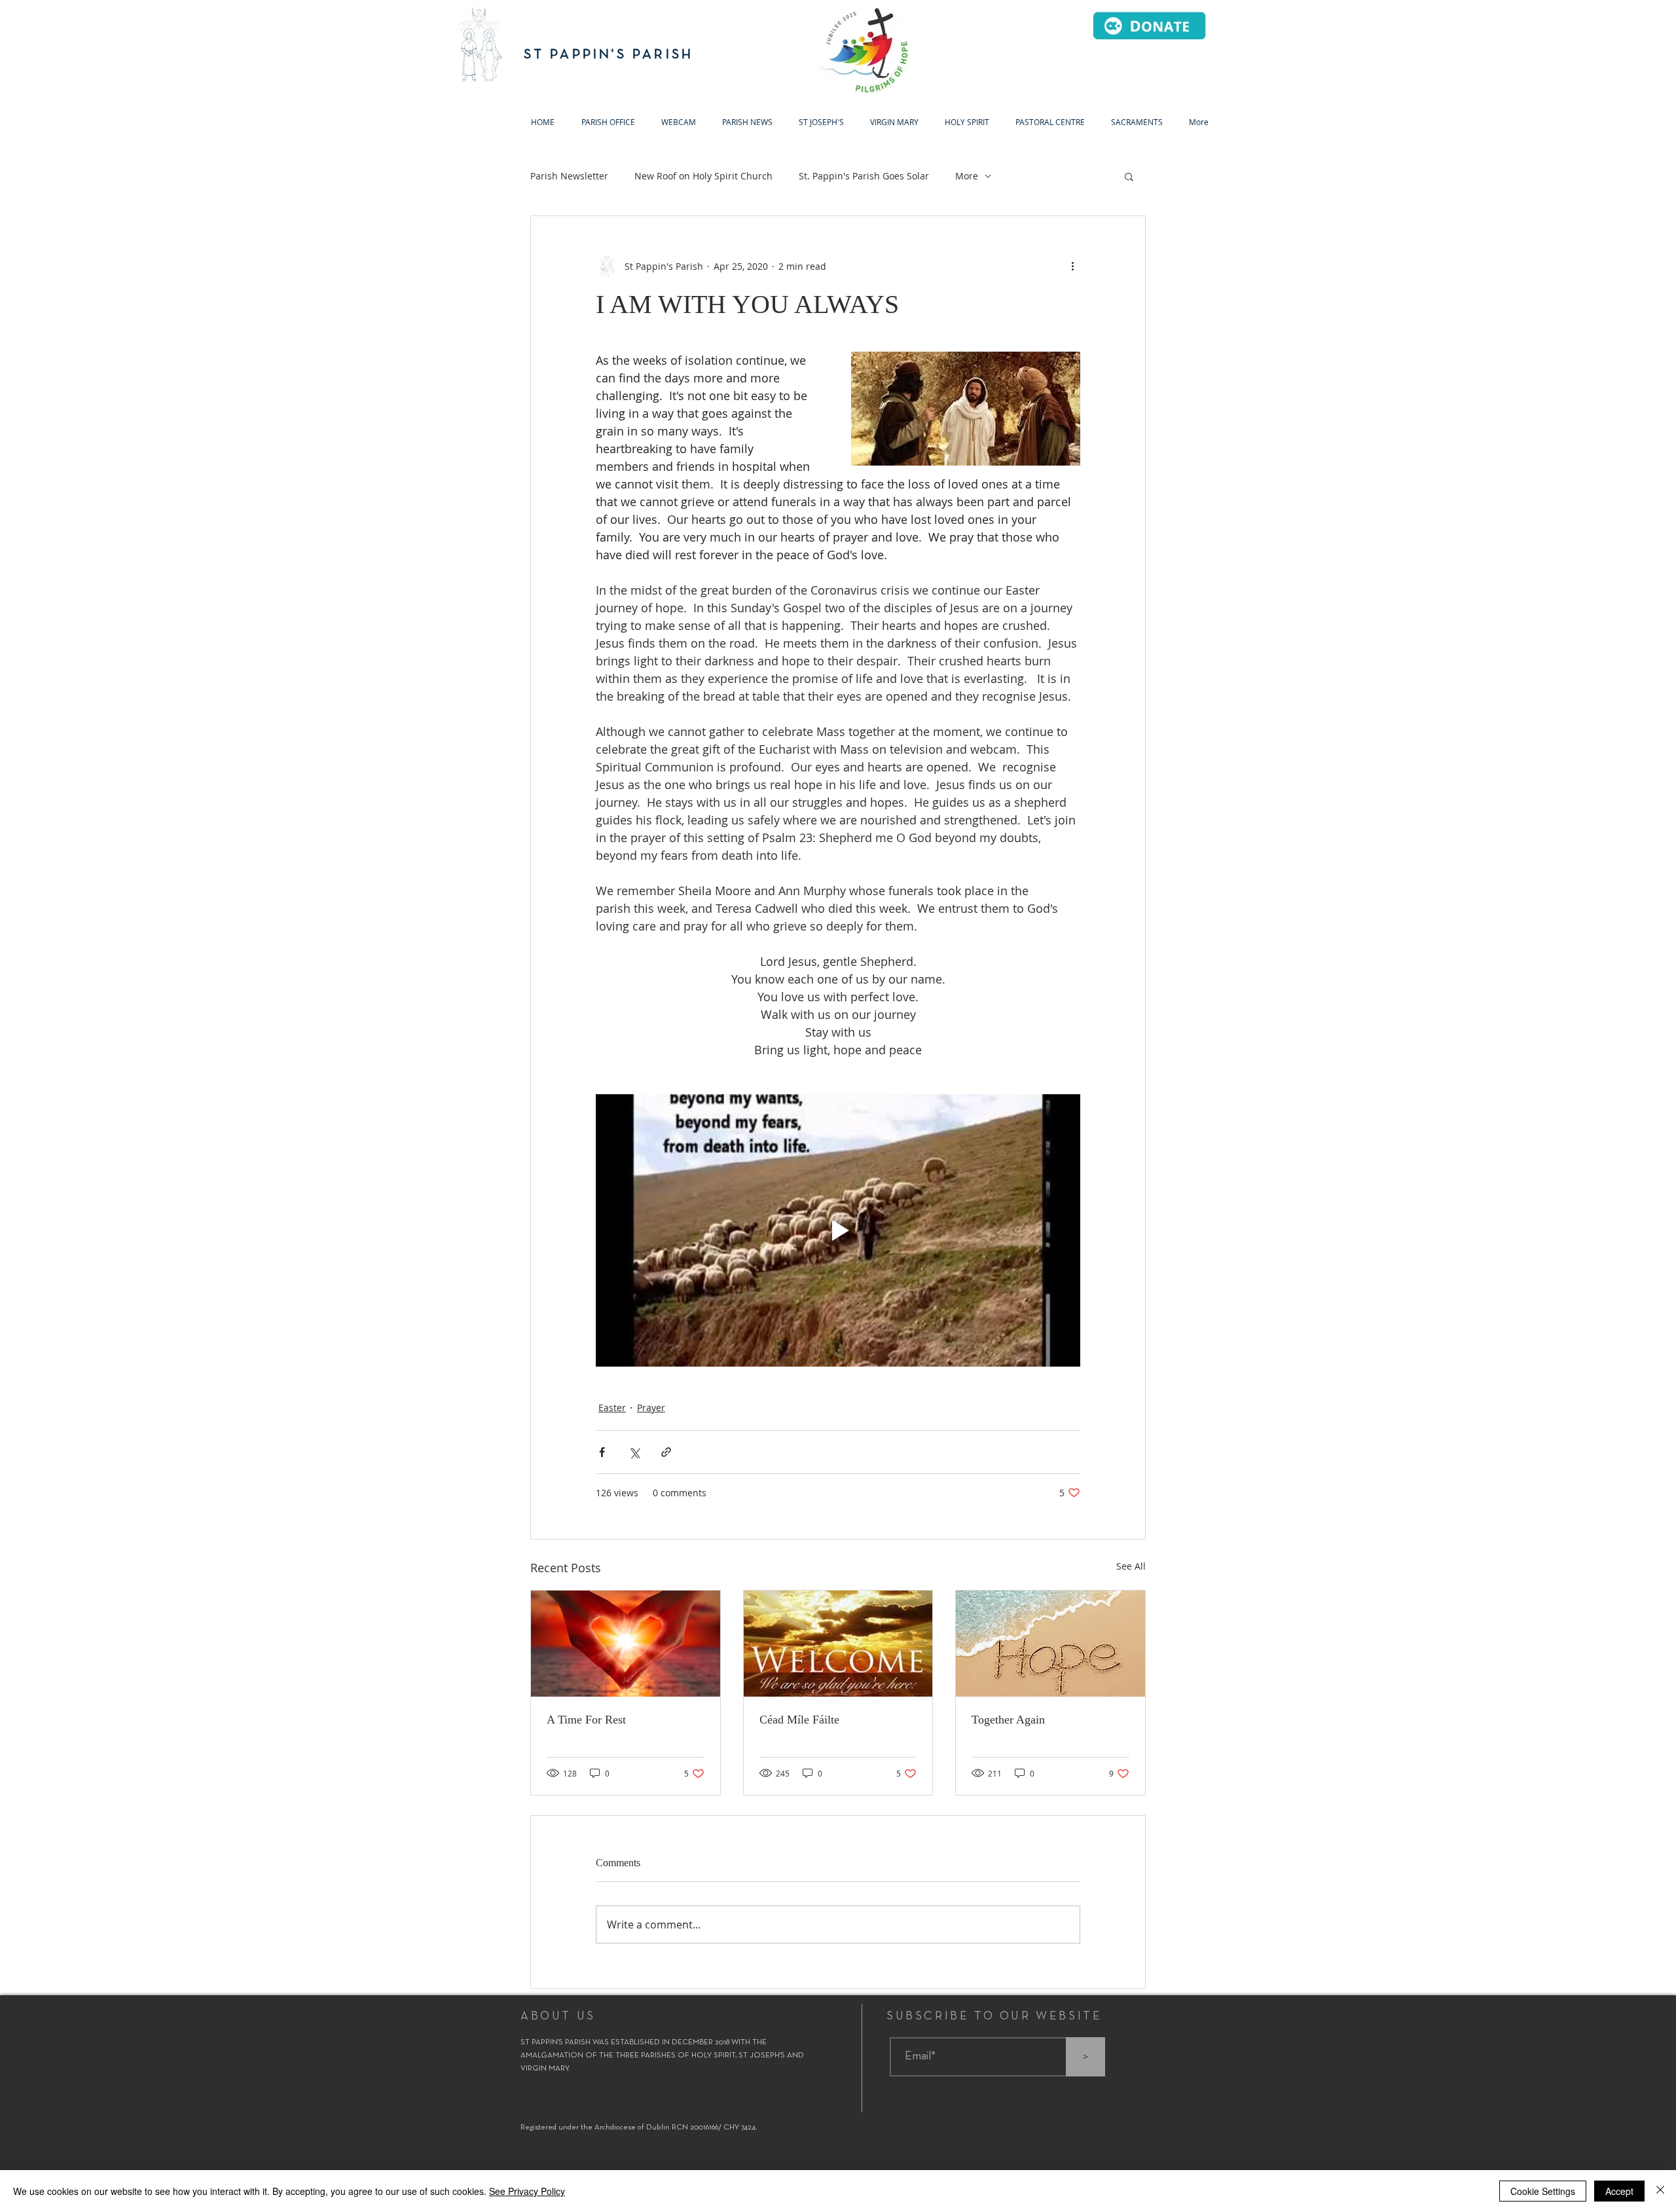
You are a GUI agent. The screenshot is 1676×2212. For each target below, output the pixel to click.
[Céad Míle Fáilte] (838, 1644)
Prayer (651, 1408)
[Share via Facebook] (602, 1452)
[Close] (1660, 2191)
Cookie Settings (1543, 2191)
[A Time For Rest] (626, 1644)
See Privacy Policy (527, 2191)
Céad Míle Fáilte (799, 1720)
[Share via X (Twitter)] (634, 1452)
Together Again (1008, 1720)
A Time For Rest (586, 1720)
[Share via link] (666, 1452)
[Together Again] (1050, 1644)
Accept (1619, 2191)
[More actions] (1072, 266)
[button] (821, 122)
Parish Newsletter (569, 176)
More (967, 176)
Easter (612, 1408)
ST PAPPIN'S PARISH (609, 55)
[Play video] (838, 1230)
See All (1131, 1566)
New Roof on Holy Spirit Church (703, 176)
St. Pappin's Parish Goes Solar (864, 176)
